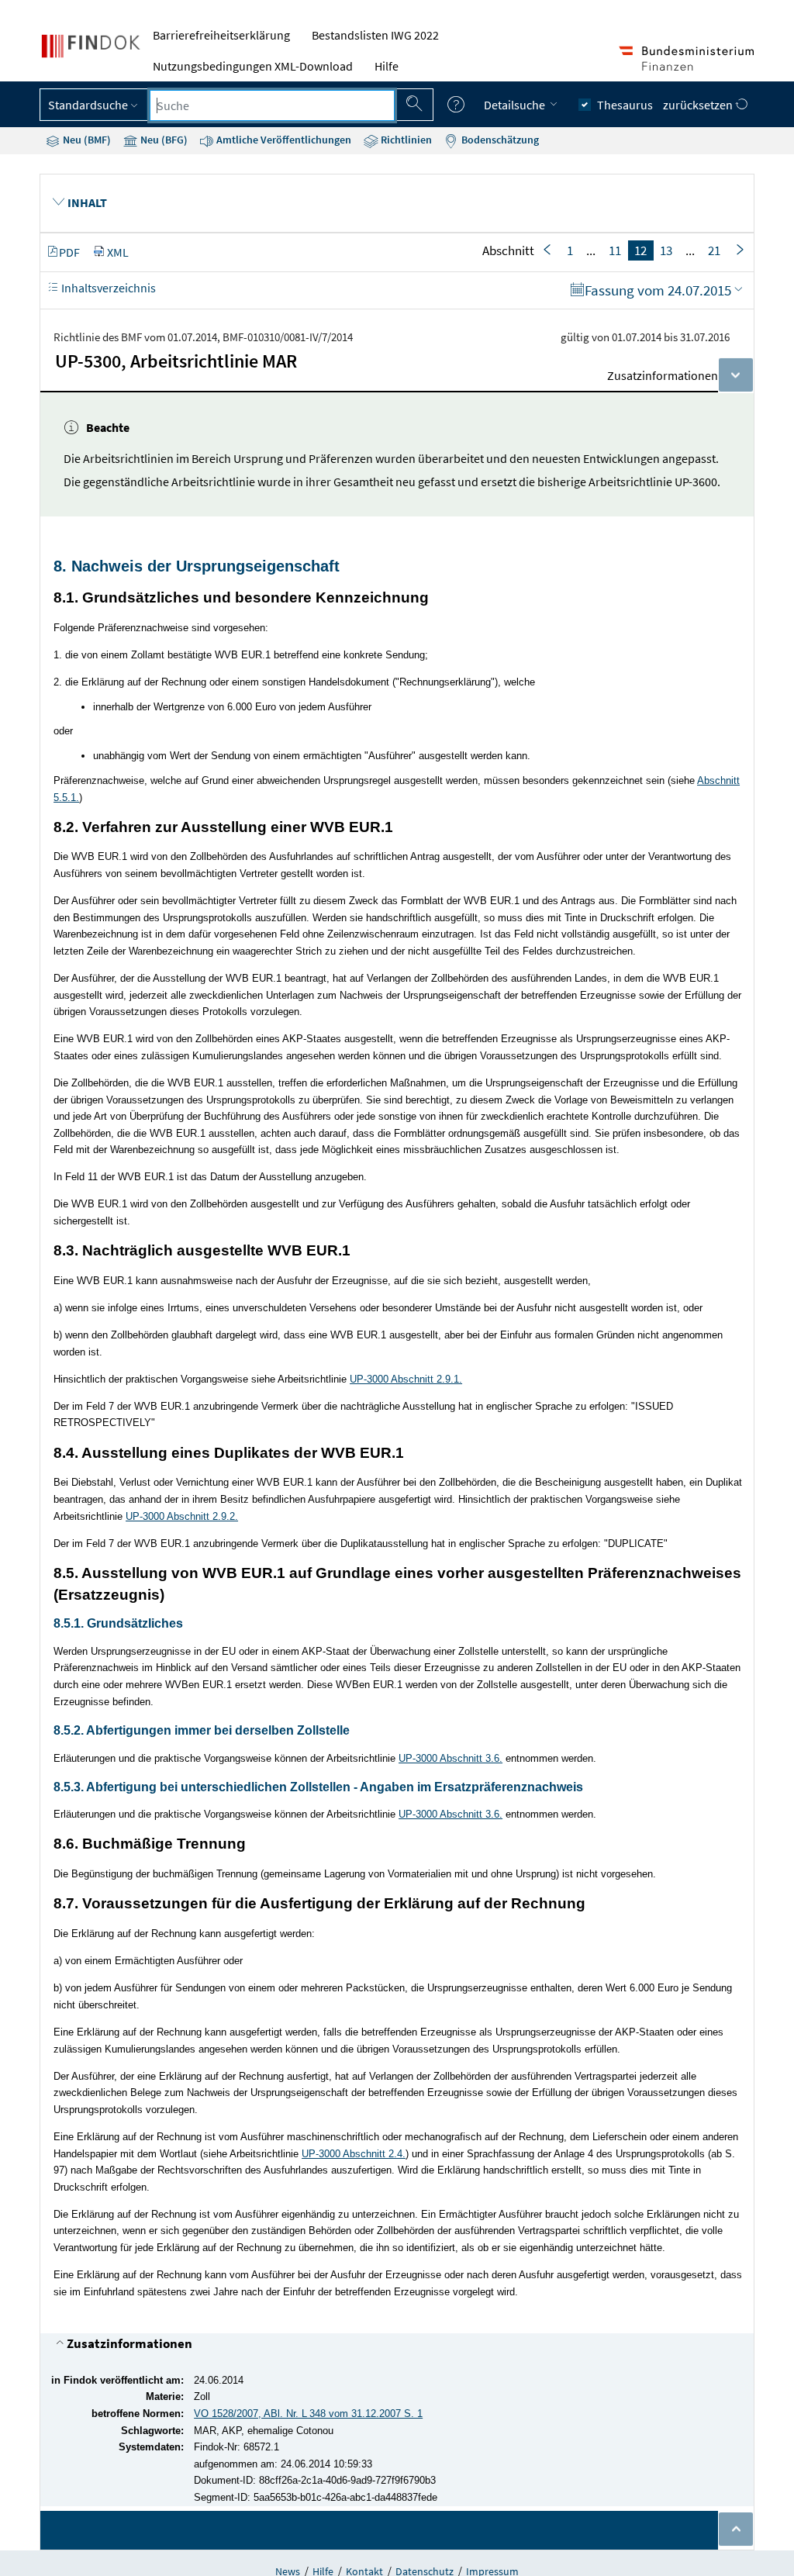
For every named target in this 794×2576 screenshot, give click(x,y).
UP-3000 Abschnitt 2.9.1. (406, 1379)
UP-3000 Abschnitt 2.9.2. (182, 1516)
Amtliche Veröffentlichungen (283, 140)
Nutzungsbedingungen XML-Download (253, 66)
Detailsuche (516, 105)
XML (118, 252)
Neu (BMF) (86, 140)
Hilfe (387, 66)
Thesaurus (625, 105)
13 (666, 250)
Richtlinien (405, 140)
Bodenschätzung (499, 140)
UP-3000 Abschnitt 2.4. (354, 2154)
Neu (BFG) (163, 140)
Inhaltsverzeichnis (107, 288)
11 (615, 250)
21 (714, 250)
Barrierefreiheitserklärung (221, 35)
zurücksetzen (699, 105)
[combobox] (272, 105)
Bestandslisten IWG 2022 (375, 35)
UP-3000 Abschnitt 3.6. (451, 1758)
